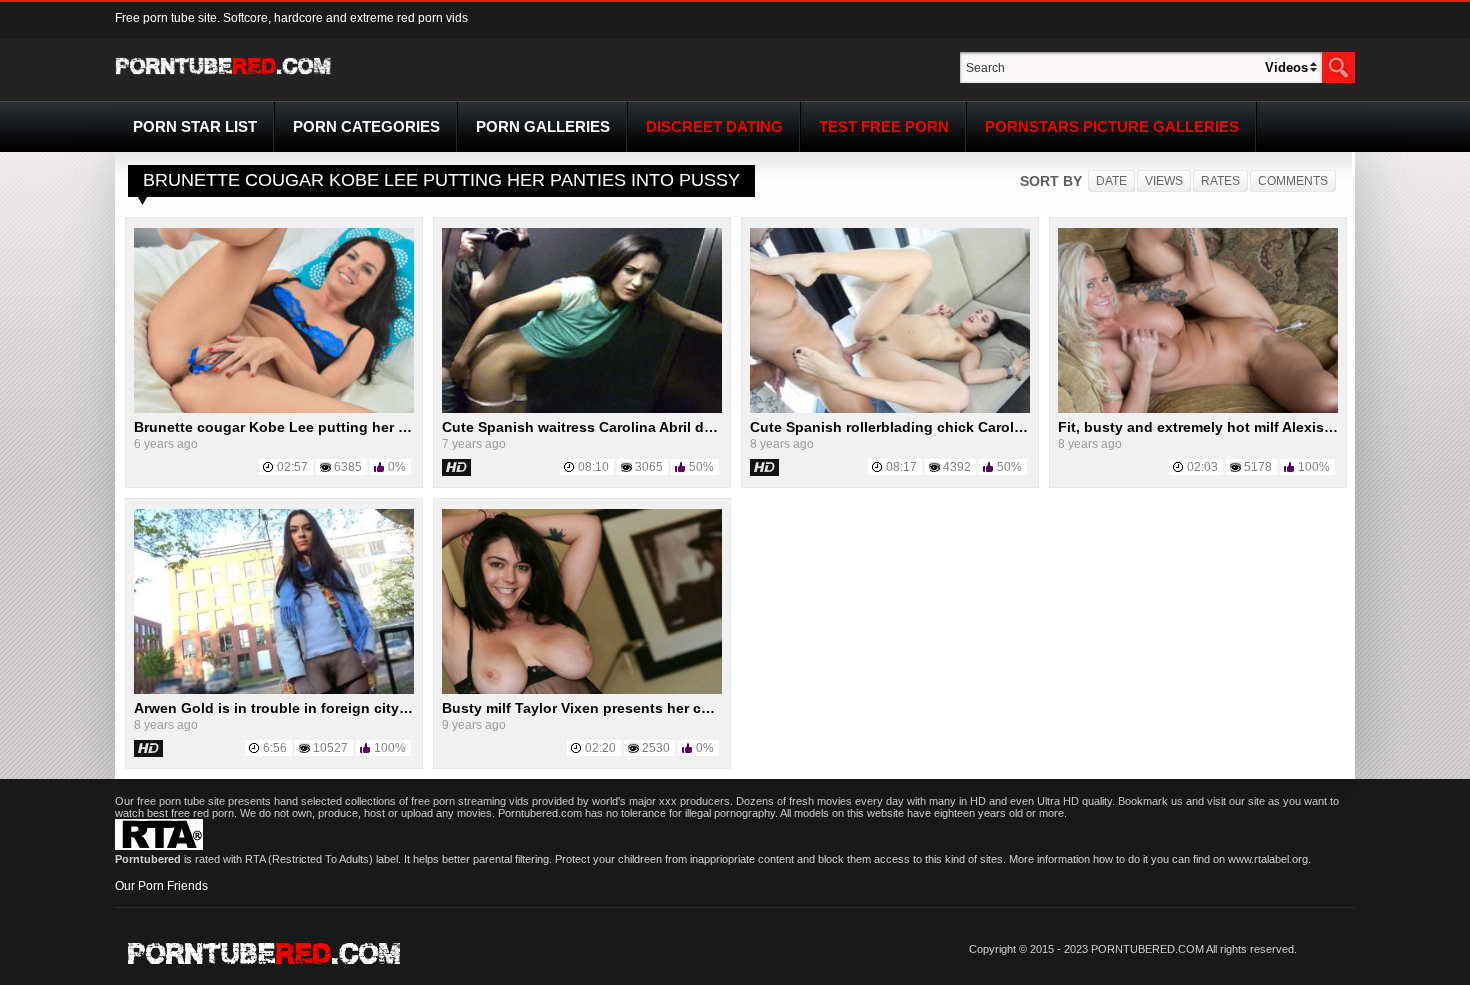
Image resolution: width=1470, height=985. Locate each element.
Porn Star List (195, 126)
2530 (656, 748)
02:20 (600, 748)
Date (1111, 181)
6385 (348, 467)
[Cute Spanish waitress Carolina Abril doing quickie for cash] (582, 409)
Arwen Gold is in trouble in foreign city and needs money (329, 708)
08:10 (593, 467)
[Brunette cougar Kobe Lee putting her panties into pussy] (274, 409)
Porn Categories (366, 126)
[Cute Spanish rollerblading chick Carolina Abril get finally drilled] (890, 409)
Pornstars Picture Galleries (1112, 126)
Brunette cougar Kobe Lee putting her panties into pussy (330, 427)
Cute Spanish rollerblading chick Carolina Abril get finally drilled (969, 427)
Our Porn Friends (161, 886)
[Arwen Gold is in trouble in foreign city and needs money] (274, 690)
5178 (1258, 467)
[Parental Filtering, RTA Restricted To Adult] (159, 846)
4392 (957, 467)
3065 (649, 467)
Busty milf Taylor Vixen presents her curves (590, 708)
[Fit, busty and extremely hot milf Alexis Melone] (1198, 409)
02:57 (292, 467)
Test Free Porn (884, 126)
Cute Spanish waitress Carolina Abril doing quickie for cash (645, 427)
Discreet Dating (714, 126)
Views (1164, 181)
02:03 (1202, 467)
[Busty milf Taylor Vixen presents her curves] (582, 690)
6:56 (275, 748)
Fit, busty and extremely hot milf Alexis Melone (1218, 427)
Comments (1293, 181)
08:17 (901, 467)
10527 (330, 748)
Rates (1220, 181)
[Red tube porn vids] (223, 78)
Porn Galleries (543, 126)
